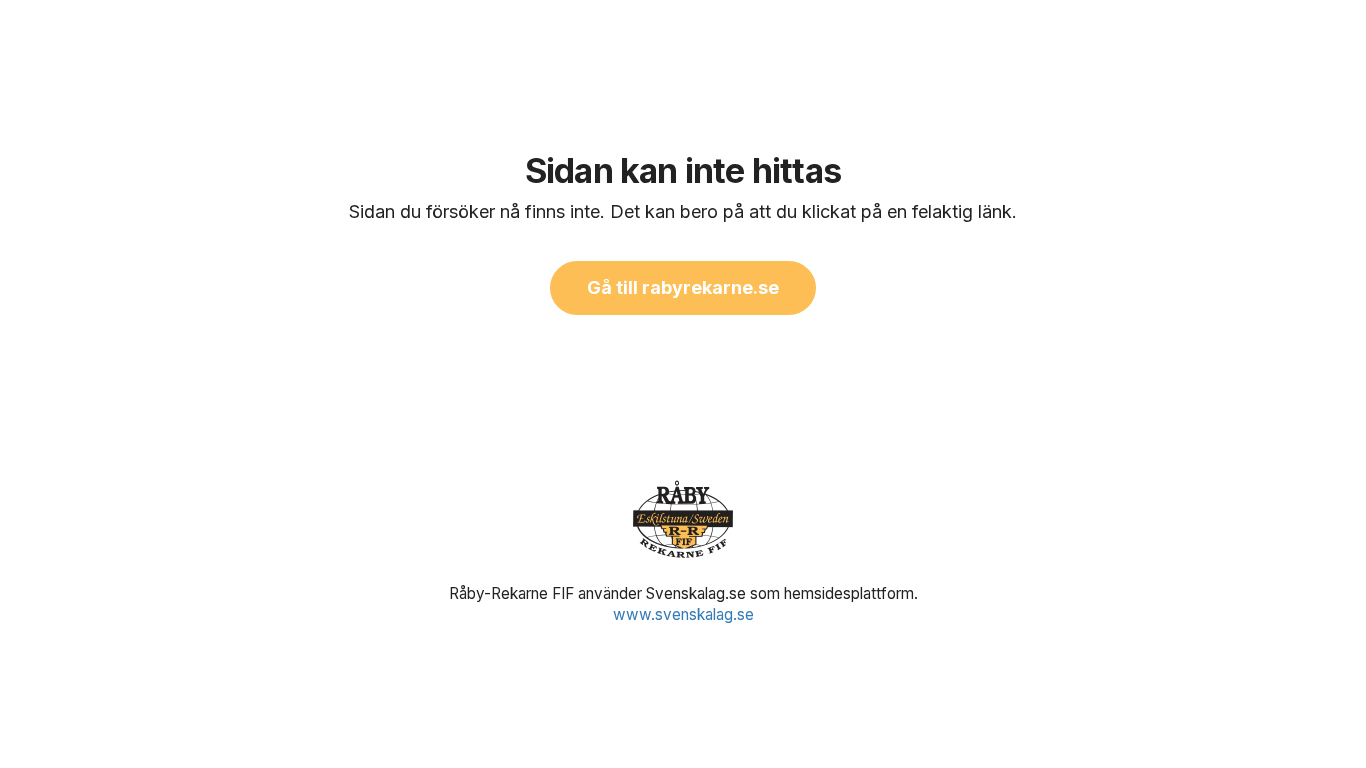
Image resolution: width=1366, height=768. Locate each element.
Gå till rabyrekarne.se (683, 287)
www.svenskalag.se (683, 614)
